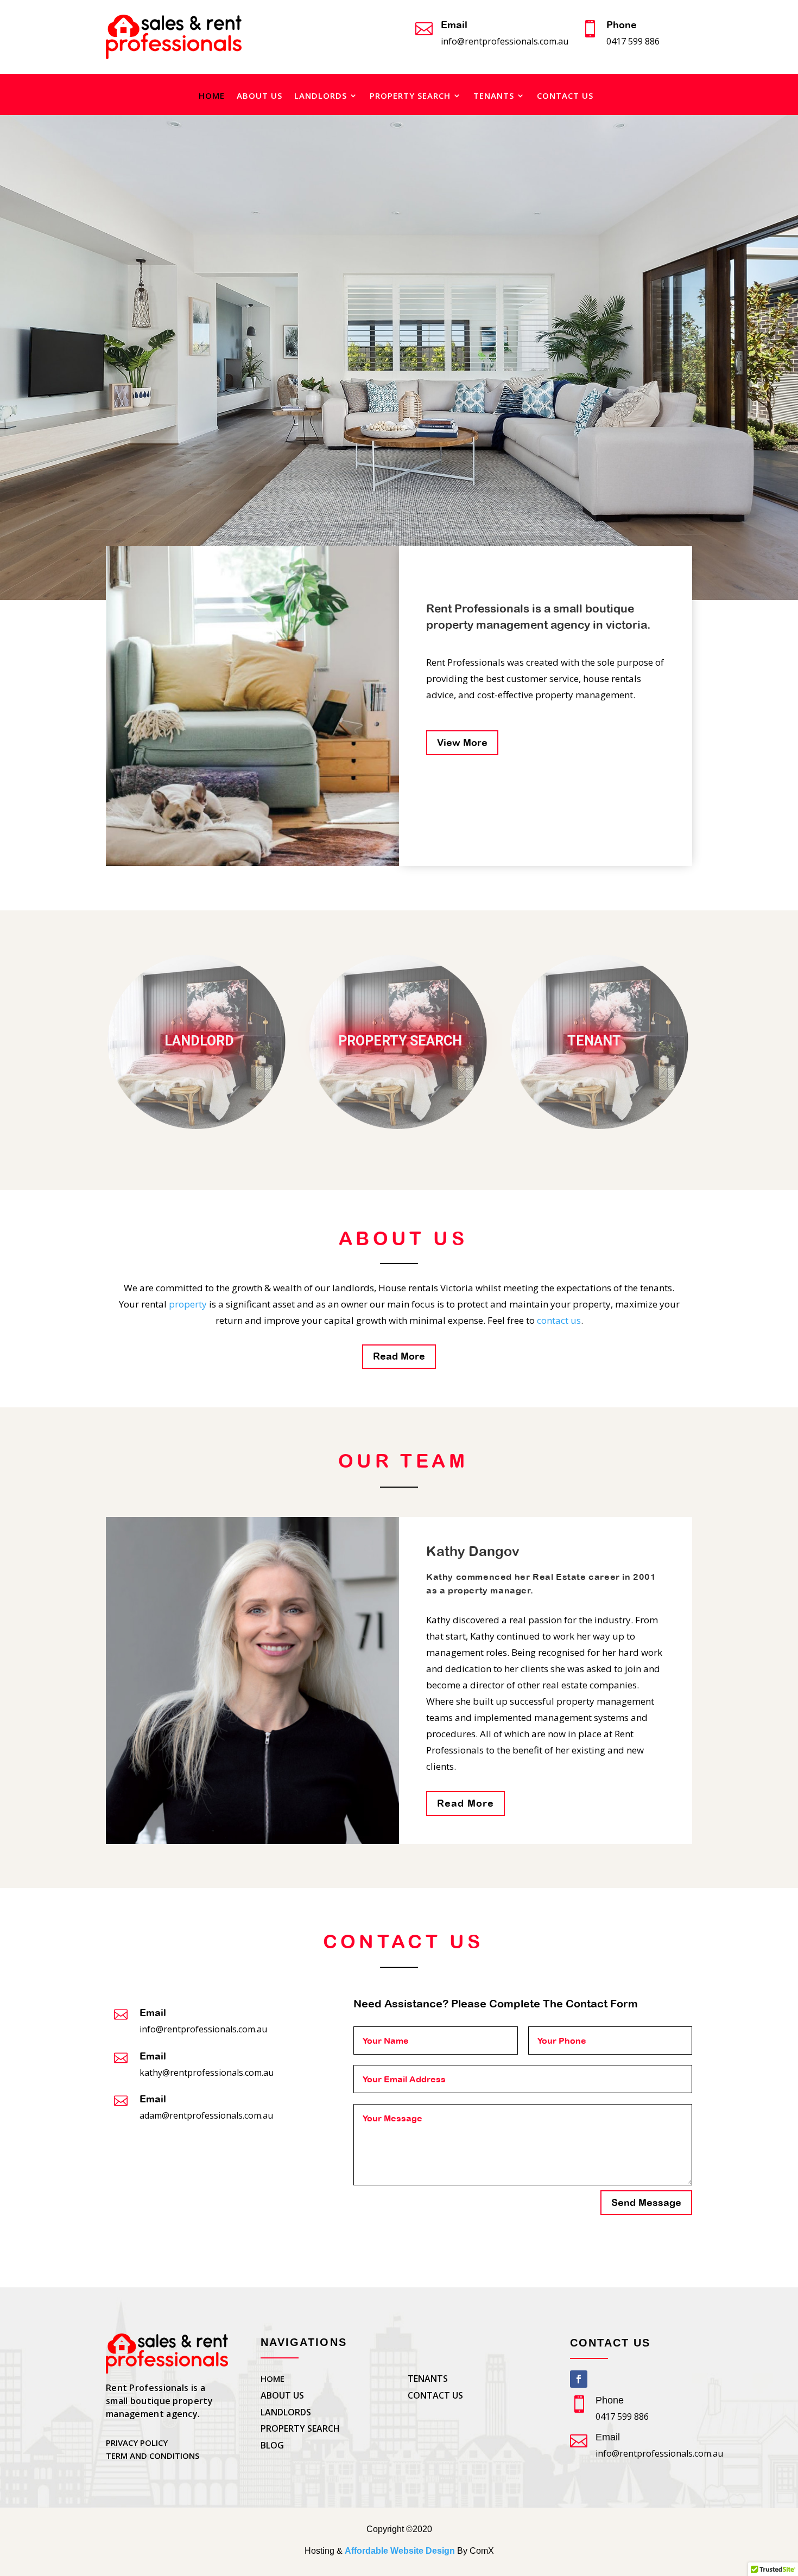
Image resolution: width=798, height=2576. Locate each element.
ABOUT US (259, 96)
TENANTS (494, 96)
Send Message (646, 2202)
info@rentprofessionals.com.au (505, 41)
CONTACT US (565, 96)
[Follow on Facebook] (579, 2379)
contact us (559, 1320)
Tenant (594, 1041)
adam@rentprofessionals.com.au (206, 2115)
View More (462, 742)
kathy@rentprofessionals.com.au (207, 2073)
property (188, 1304)
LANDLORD (199, 1041)
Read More (399, 1356)
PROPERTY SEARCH (410, 96)
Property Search (400, 1041)
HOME (212, 96)
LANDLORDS (321, 96)
